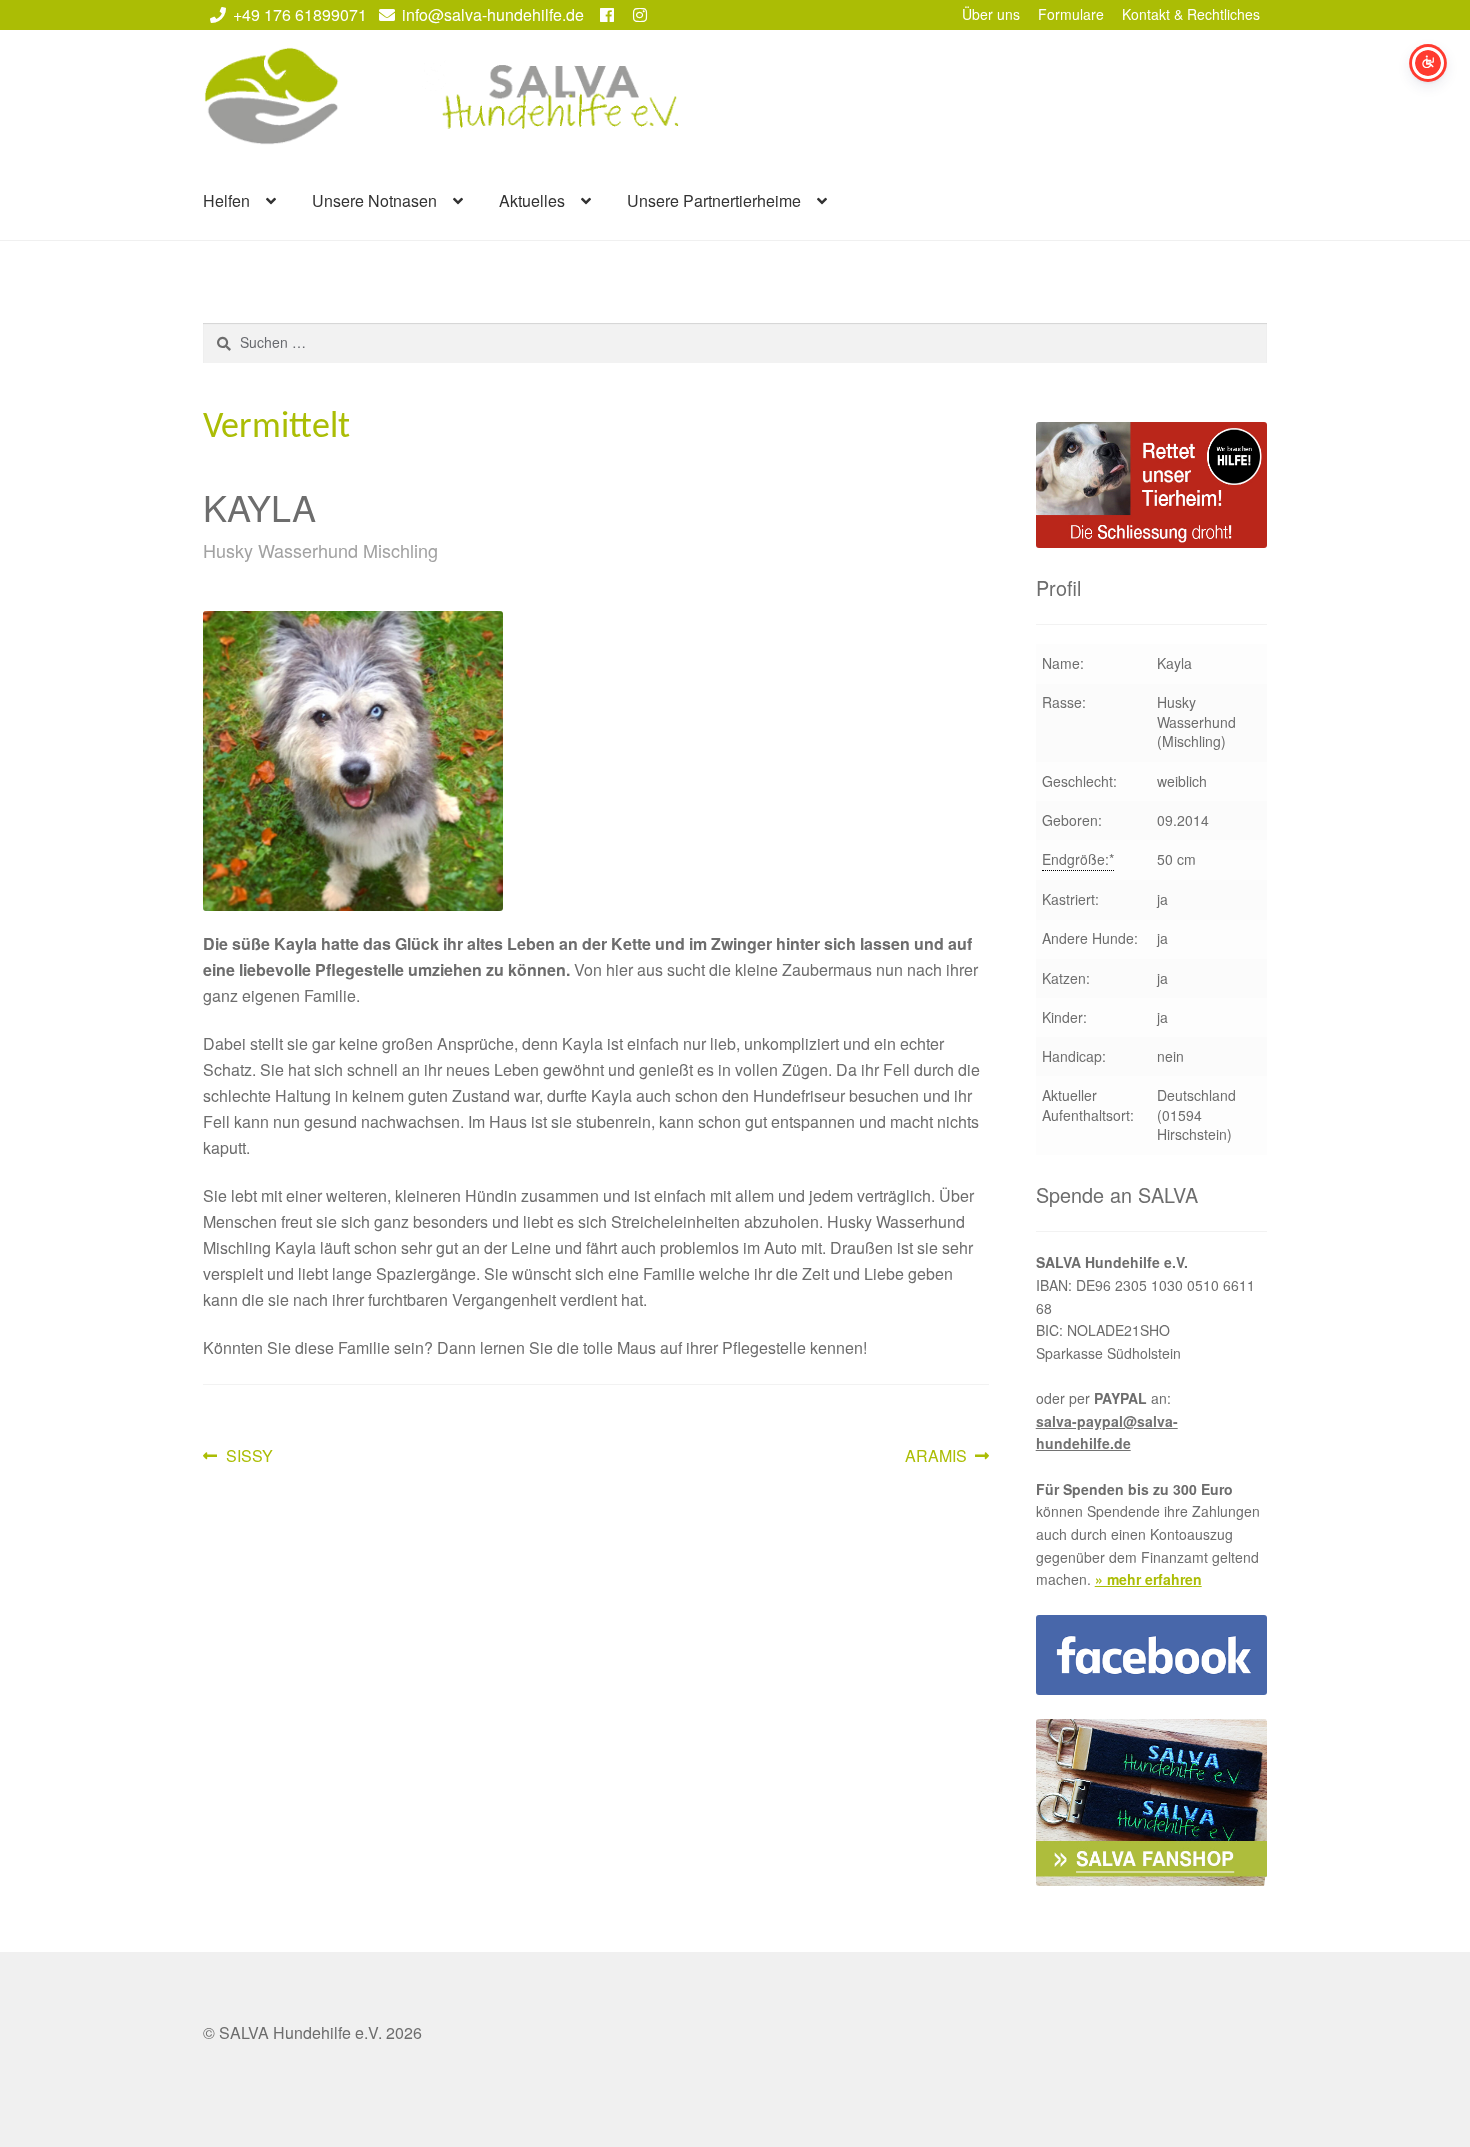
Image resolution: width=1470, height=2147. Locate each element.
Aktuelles (532, 200)
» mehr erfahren (1148, 1579)
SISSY (249, 1456)
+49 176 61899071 (300, 14)
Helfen (226, 200)
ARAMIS (936, 1456)
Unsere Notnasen (374, 200)
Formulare (1071, 14)
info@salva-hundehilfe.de (493, 14)
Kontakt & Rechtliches (1191, 14)
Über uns (991, 14)
